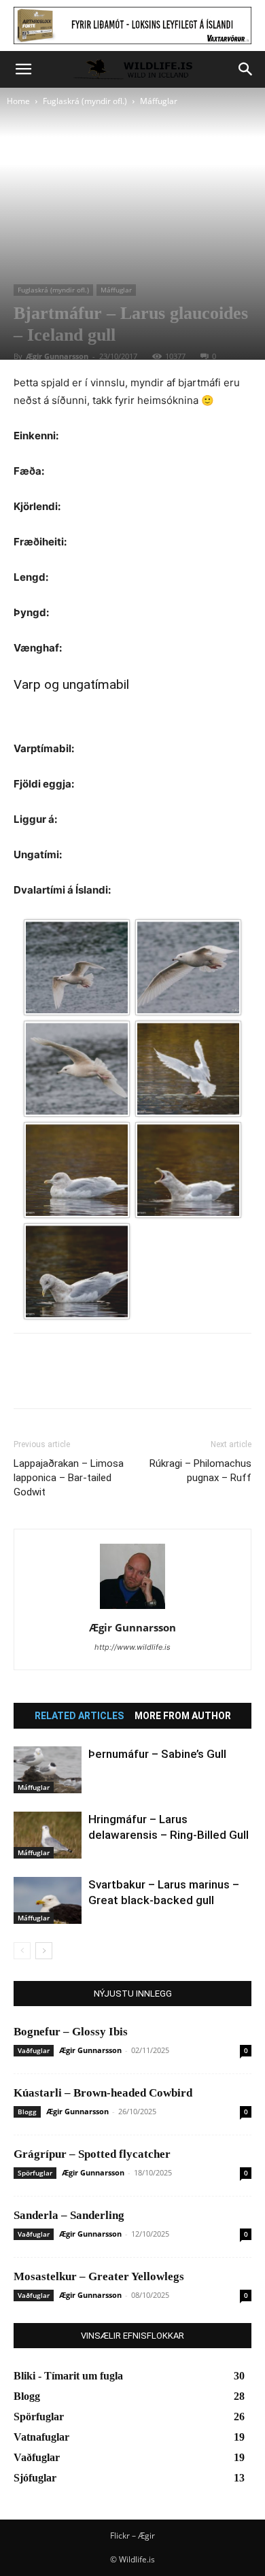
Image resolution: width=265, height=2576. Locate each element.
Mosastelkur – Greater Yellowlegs (99, 2276)
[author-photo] (132, 1609)
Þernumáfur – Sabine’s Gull (157, 1754)
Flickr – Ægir (132, 2536)
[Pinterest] (90, 1380)
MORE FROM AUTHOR (183, 1716)
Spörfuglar (35, 2173)
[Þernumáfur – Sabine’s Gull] (48, 1770)
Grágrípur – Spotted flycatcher (92, 2154)
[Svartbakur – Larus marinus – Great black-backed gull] (48, 1900)
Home (18, 101)
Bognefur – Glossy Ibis (71, 2032)
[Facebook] (27, 1380)
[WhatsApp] (121, 1380)
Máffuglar (159, 101)
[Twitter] (58, 1380)
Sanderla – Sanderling (69, 2215)
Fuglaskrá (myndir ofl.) (85, 101)
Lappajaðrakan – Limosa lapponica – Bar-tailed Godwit (69, 1478)
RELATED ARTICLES (79, 1716)
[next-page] (44, 1951)
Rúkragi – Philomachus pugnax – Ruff (200, 1471)
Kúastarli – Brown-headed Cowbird (103, 2093)
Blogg (27, 2112)
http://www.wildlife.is (132, 1647)
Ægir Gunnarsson (57, 356)
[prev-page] (22, 1951)
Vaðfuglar (34, 2050)
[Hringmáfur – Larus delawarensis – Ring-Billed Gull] (48, 1835)
